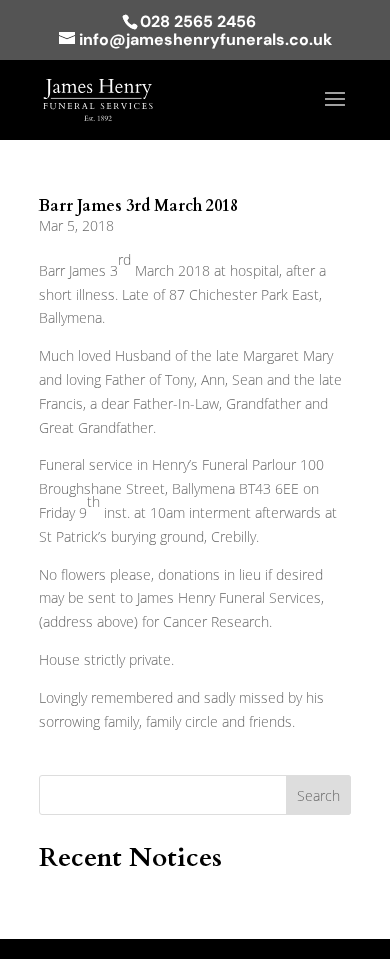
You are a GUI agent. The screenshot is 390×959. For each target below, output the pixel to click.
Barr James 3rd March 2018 (138, 206)
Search (318, 795)
